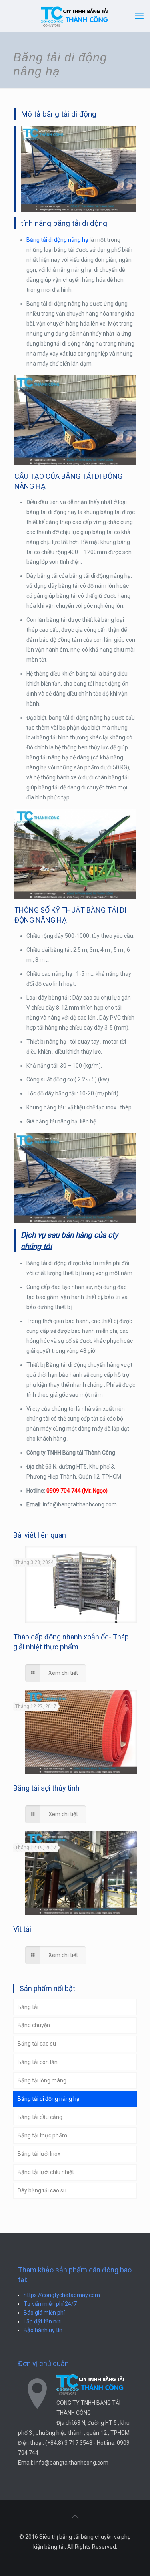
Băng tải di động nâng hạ (57, 240)
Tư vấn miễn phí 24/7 (50, 2304)
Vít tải (22, 1929)
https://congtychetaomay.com (62, 2295)
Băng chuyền (34, 2025)
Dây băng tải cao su (42, 2190)
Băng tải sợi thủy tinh (46, 1788)
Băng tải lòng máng (42, 2080)
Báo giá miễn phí (44, 2313)
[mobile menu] (139, 16)
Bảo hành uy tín (43, 2330)
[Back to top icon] (75, 2517)
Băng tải (28, 2007)
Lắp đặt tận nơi (42, 2321)
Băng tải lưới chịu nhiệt (46, 2172)
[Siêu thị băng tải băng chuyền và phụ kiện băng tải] (75, 16)
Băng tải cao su (37, 2044)
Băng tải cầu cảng (40, 2117)
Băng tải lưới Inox (39, 2154)
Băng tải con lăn (38, 2062)
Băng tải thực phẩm (42, 2135)
